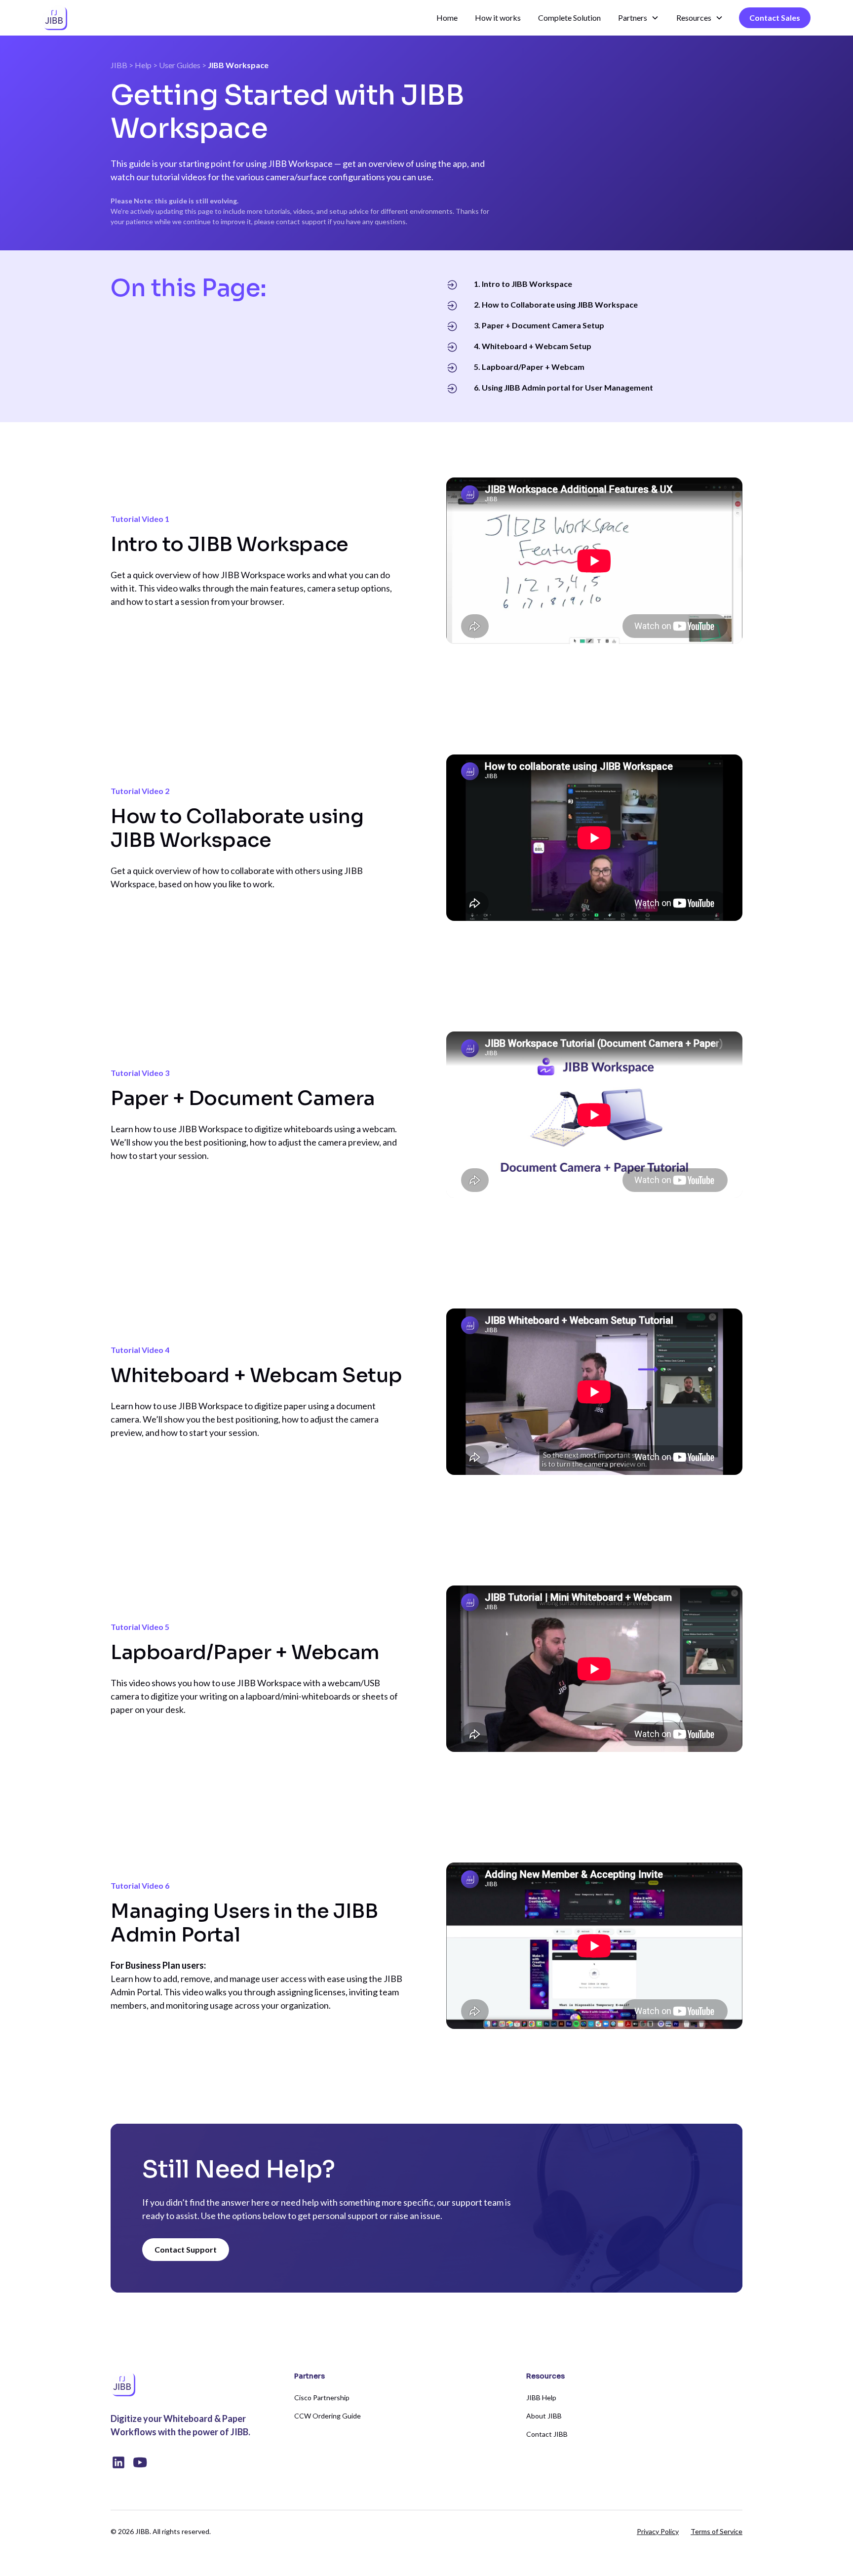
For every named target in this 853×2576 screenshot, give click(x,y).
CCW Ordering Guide (328, 2416)
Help (143, 65)
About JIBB (544, 2416)
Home (447, 18)
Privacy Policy (658, 2531)
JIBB (119, 65)
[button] (639, 18)
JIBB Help (541, 2398)
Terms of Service (717, 2531)
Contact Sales (775, 18)
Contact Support (186, 2249)
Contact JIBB (547, 2434)
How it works (498, 18)
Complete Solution (569, 18)
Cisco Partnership (322, 2398)
